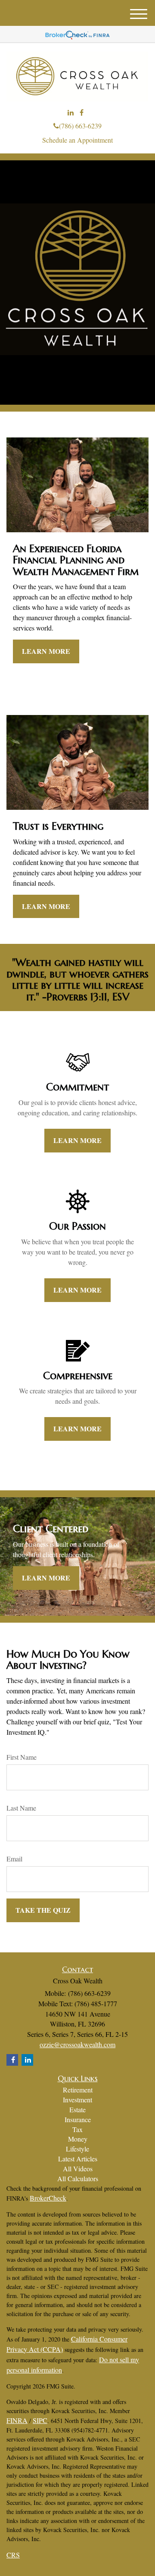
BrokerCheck (48, 2198)
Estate (77, 2109)
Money (78, 2139)
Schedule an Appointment (77, 140)
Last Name (21, 1808)
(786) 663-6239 (80, 126)
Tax (77, 2129)
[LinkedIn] (71, 113)
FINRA (17, 2420)
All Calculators (78, 2178)
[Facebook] (82, 113)
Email (14, 1859)
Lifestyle (77, 2149)
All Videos (78, 2169)
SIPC (40, 2420)
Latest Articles (78, 2159)
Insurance (78, 2119)
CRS (13, 2555)
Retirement (78, 2090)
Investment (77, 2100)
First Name (22, 1757)
